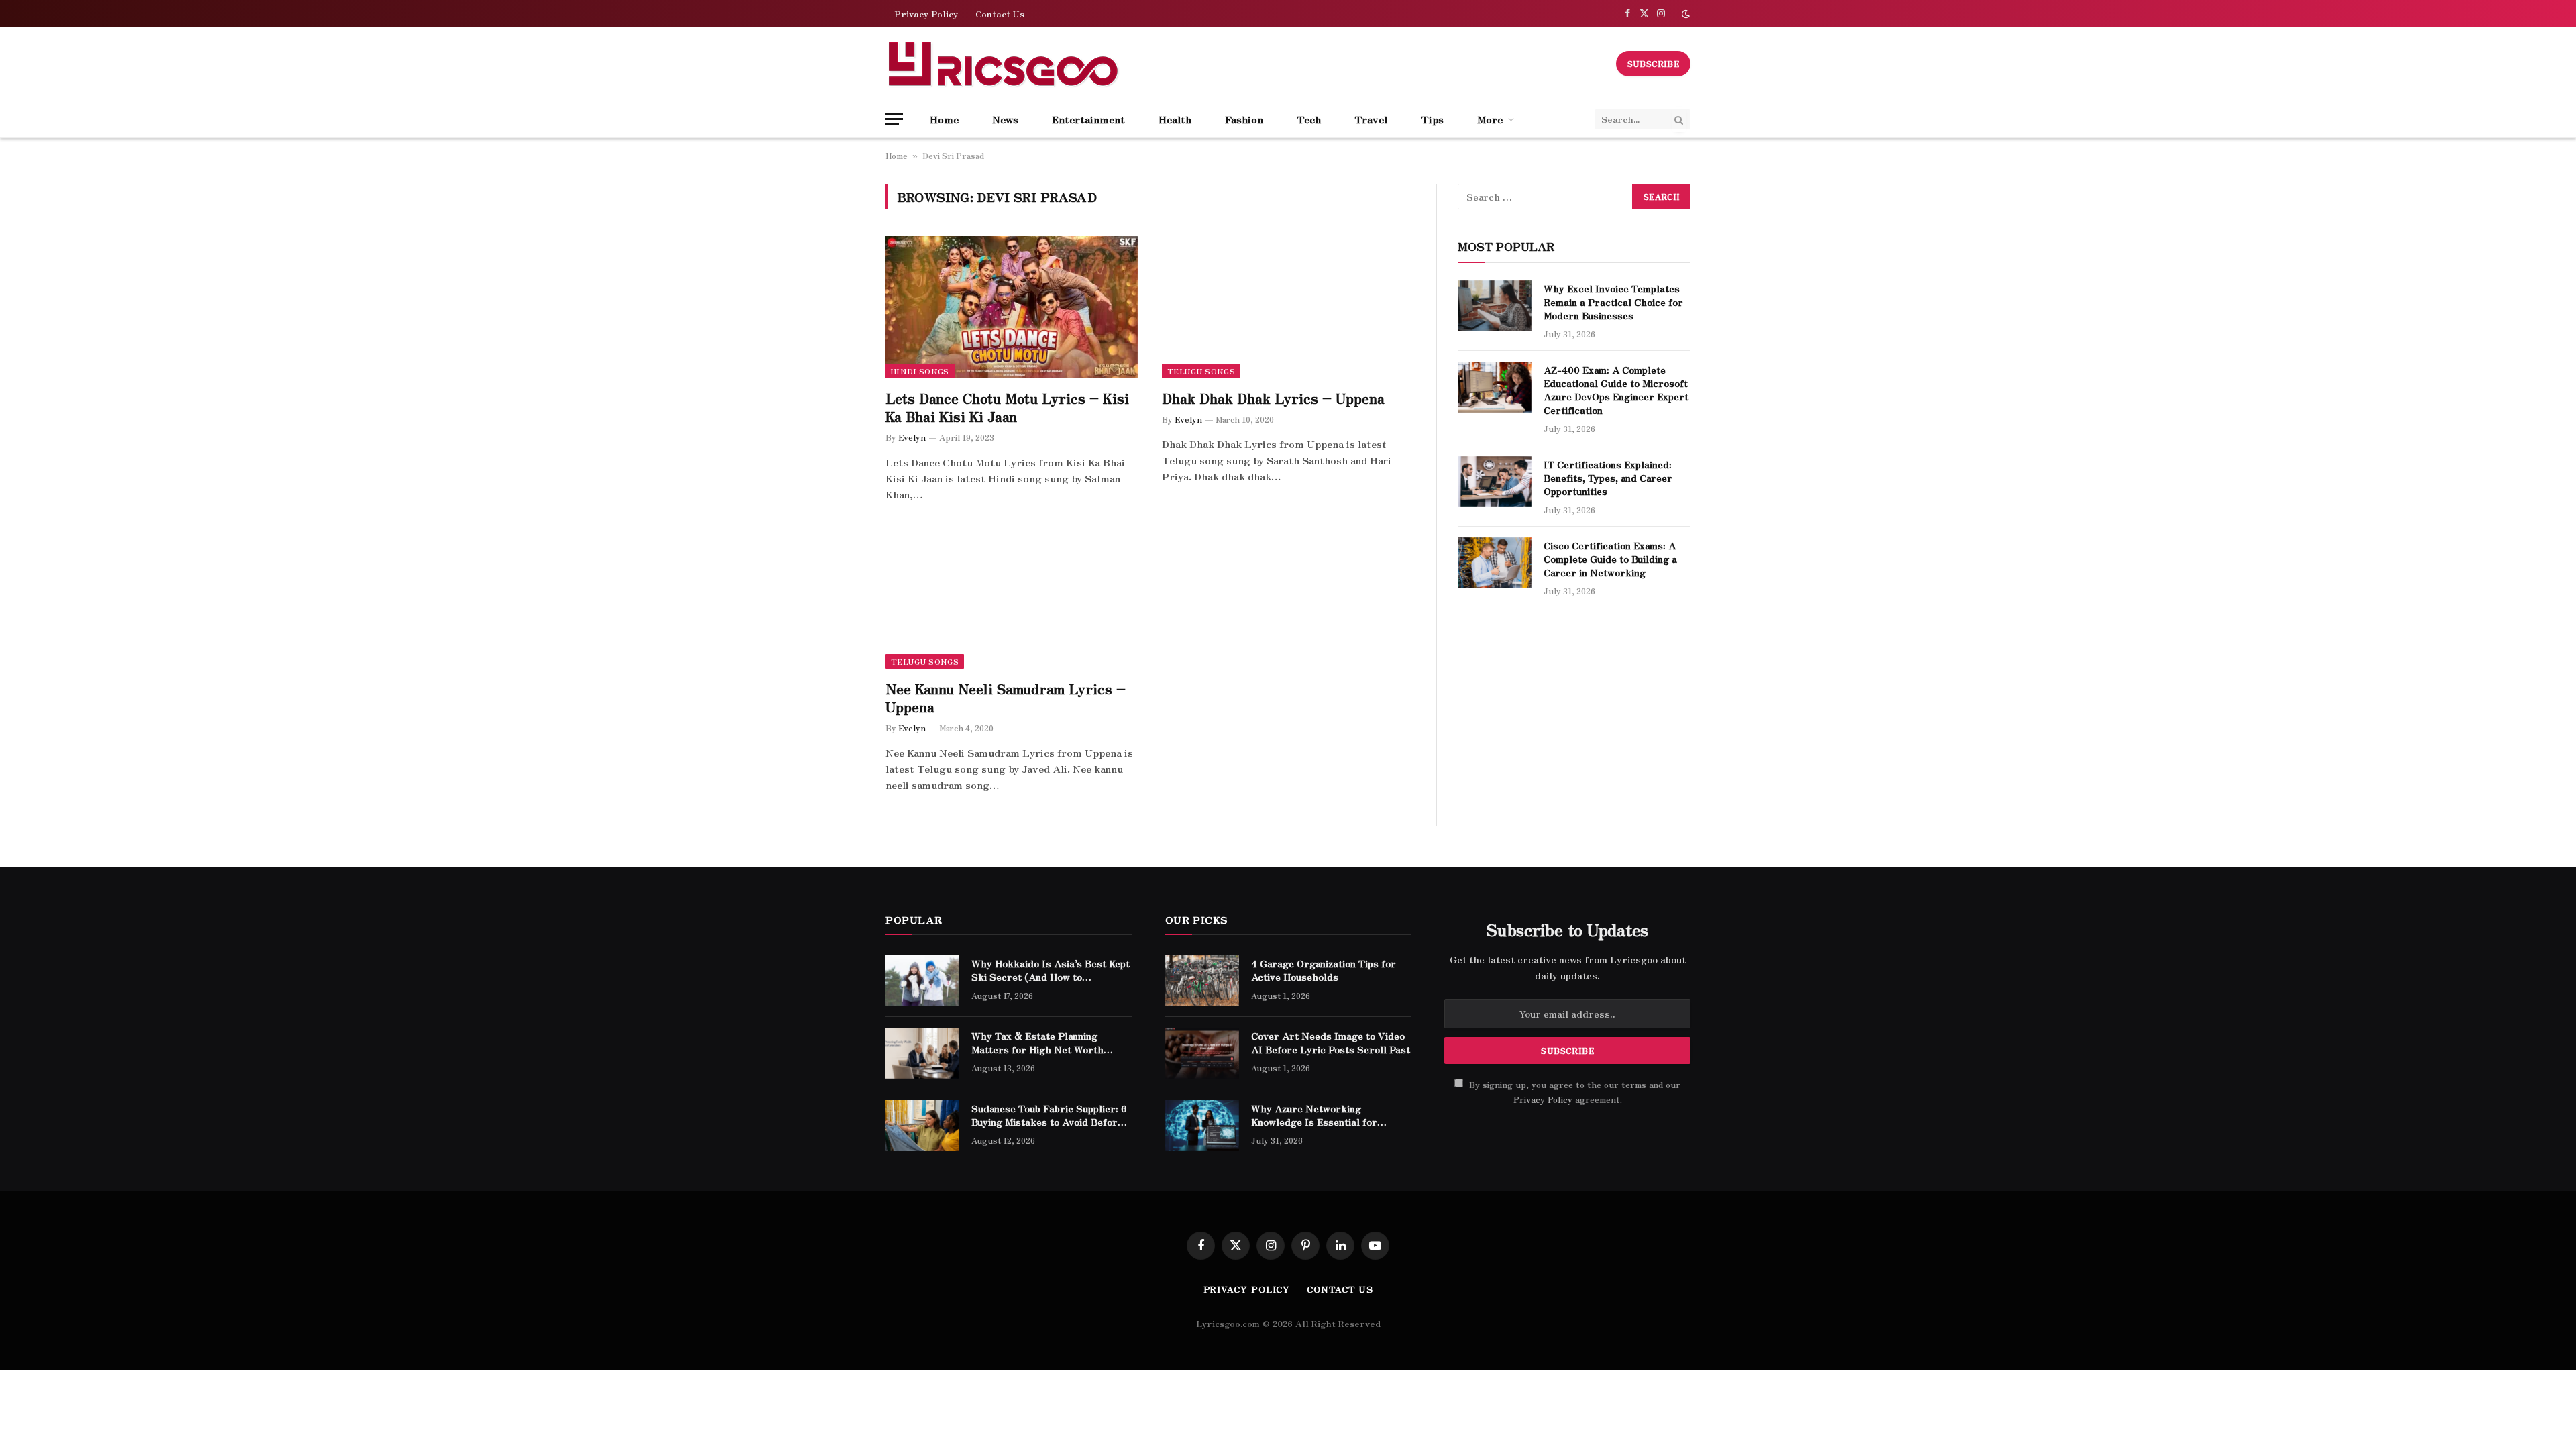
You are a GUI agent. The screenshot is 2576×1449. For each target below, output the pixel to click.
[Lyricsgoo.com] (1003, 64)
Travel (1371, 119)
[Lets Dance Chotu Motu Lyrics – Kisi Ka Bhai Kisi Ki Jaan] (1012, 307)
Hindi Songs (920, 371)
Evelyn (912, 437)
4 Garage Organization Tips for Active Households (1324, 970)
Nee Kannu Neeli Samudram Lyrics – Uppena (1006, 698)
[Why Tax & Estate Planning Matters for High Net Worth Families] (922, 1053)
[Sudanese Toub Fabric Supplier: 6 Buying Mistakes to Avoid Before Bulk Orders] (922, 1126)
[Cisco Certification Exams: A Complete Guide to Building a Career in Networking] (1495, 563)
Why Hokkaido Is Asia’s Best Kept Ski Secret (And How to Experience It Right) (1051, 970)
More (1490, 119)
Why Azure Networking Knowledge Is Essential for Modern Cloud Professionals (1318, 1115)
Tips (1432, 119)
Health (1175, 119)
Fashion (1244, 119)
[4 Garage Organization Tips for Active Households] (1202, 981)
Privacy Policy (926, 14)
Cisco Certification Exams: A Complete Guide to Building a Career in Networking (1610, 559)
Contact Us (1000, 14)
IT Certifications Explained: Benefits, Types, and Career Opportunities (1608, 478)
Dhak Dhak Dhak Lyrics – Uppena (1273, 398)
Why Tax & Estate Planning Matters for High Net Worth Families (1037, 1042)
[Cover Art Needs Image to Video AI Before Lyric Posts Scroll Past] (1202, 1053)
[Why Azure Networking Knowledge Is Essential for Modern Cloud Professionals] (1202, 1126)
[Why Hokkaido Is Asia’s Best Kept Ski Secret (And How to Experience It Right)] (922, 981)
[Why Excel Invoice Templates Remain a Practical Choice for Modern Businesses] (1495, 306)
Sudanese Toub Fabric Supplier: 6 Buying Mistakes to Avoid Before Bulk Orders (1049, 1115)
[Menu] (894, 119)
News (1005, 119)
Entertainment (1088, 119)
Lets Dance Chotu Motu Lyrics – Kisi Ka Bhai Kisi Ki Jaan (1007, 407)
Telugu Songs (1201, 371)
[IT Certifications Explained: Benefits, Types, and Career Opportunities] (1495, 482)
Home (944, 119)
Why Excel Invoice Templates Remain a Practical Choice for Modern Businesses (1613, 302)
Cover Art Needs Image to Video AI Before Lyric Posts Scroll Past (1331, 1042)
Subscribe (1653, 63)
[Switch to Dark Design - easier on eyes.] (1684, 14)
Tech (1309, 119)
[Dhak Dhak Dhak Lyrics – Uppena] (1288, 307)
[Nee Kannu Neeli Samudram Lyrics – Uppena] (1012, 598)
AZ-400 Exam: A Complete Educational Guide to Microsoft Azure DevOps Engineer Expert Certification (1616, 390)
